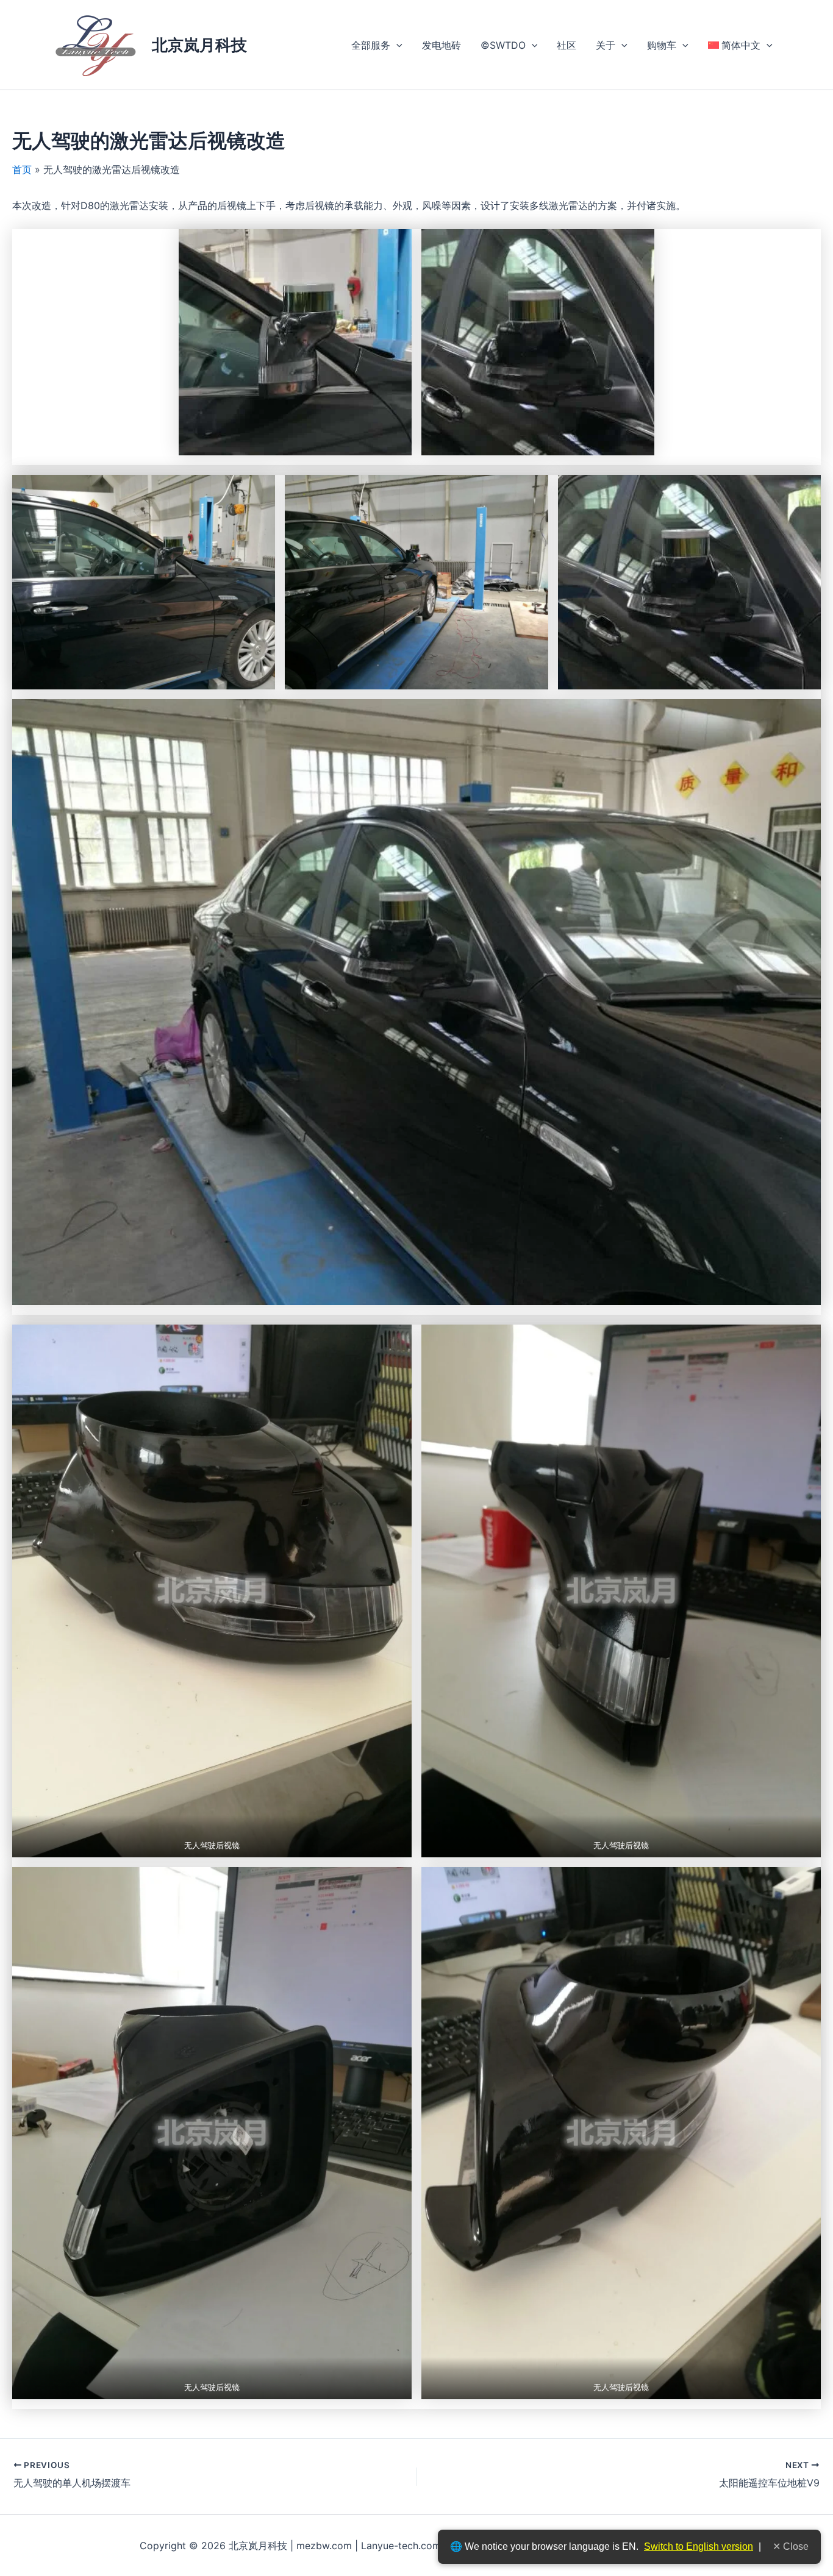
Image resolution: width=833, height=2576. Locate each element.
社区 (567, 45)
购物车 (662, 45)
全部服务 (371, 45)
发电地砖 (442, 45)
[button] (396, 45)
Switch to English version (699, 2546)
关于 (606, 45)
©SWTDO (503, 45)
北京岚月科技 (199, 45)
